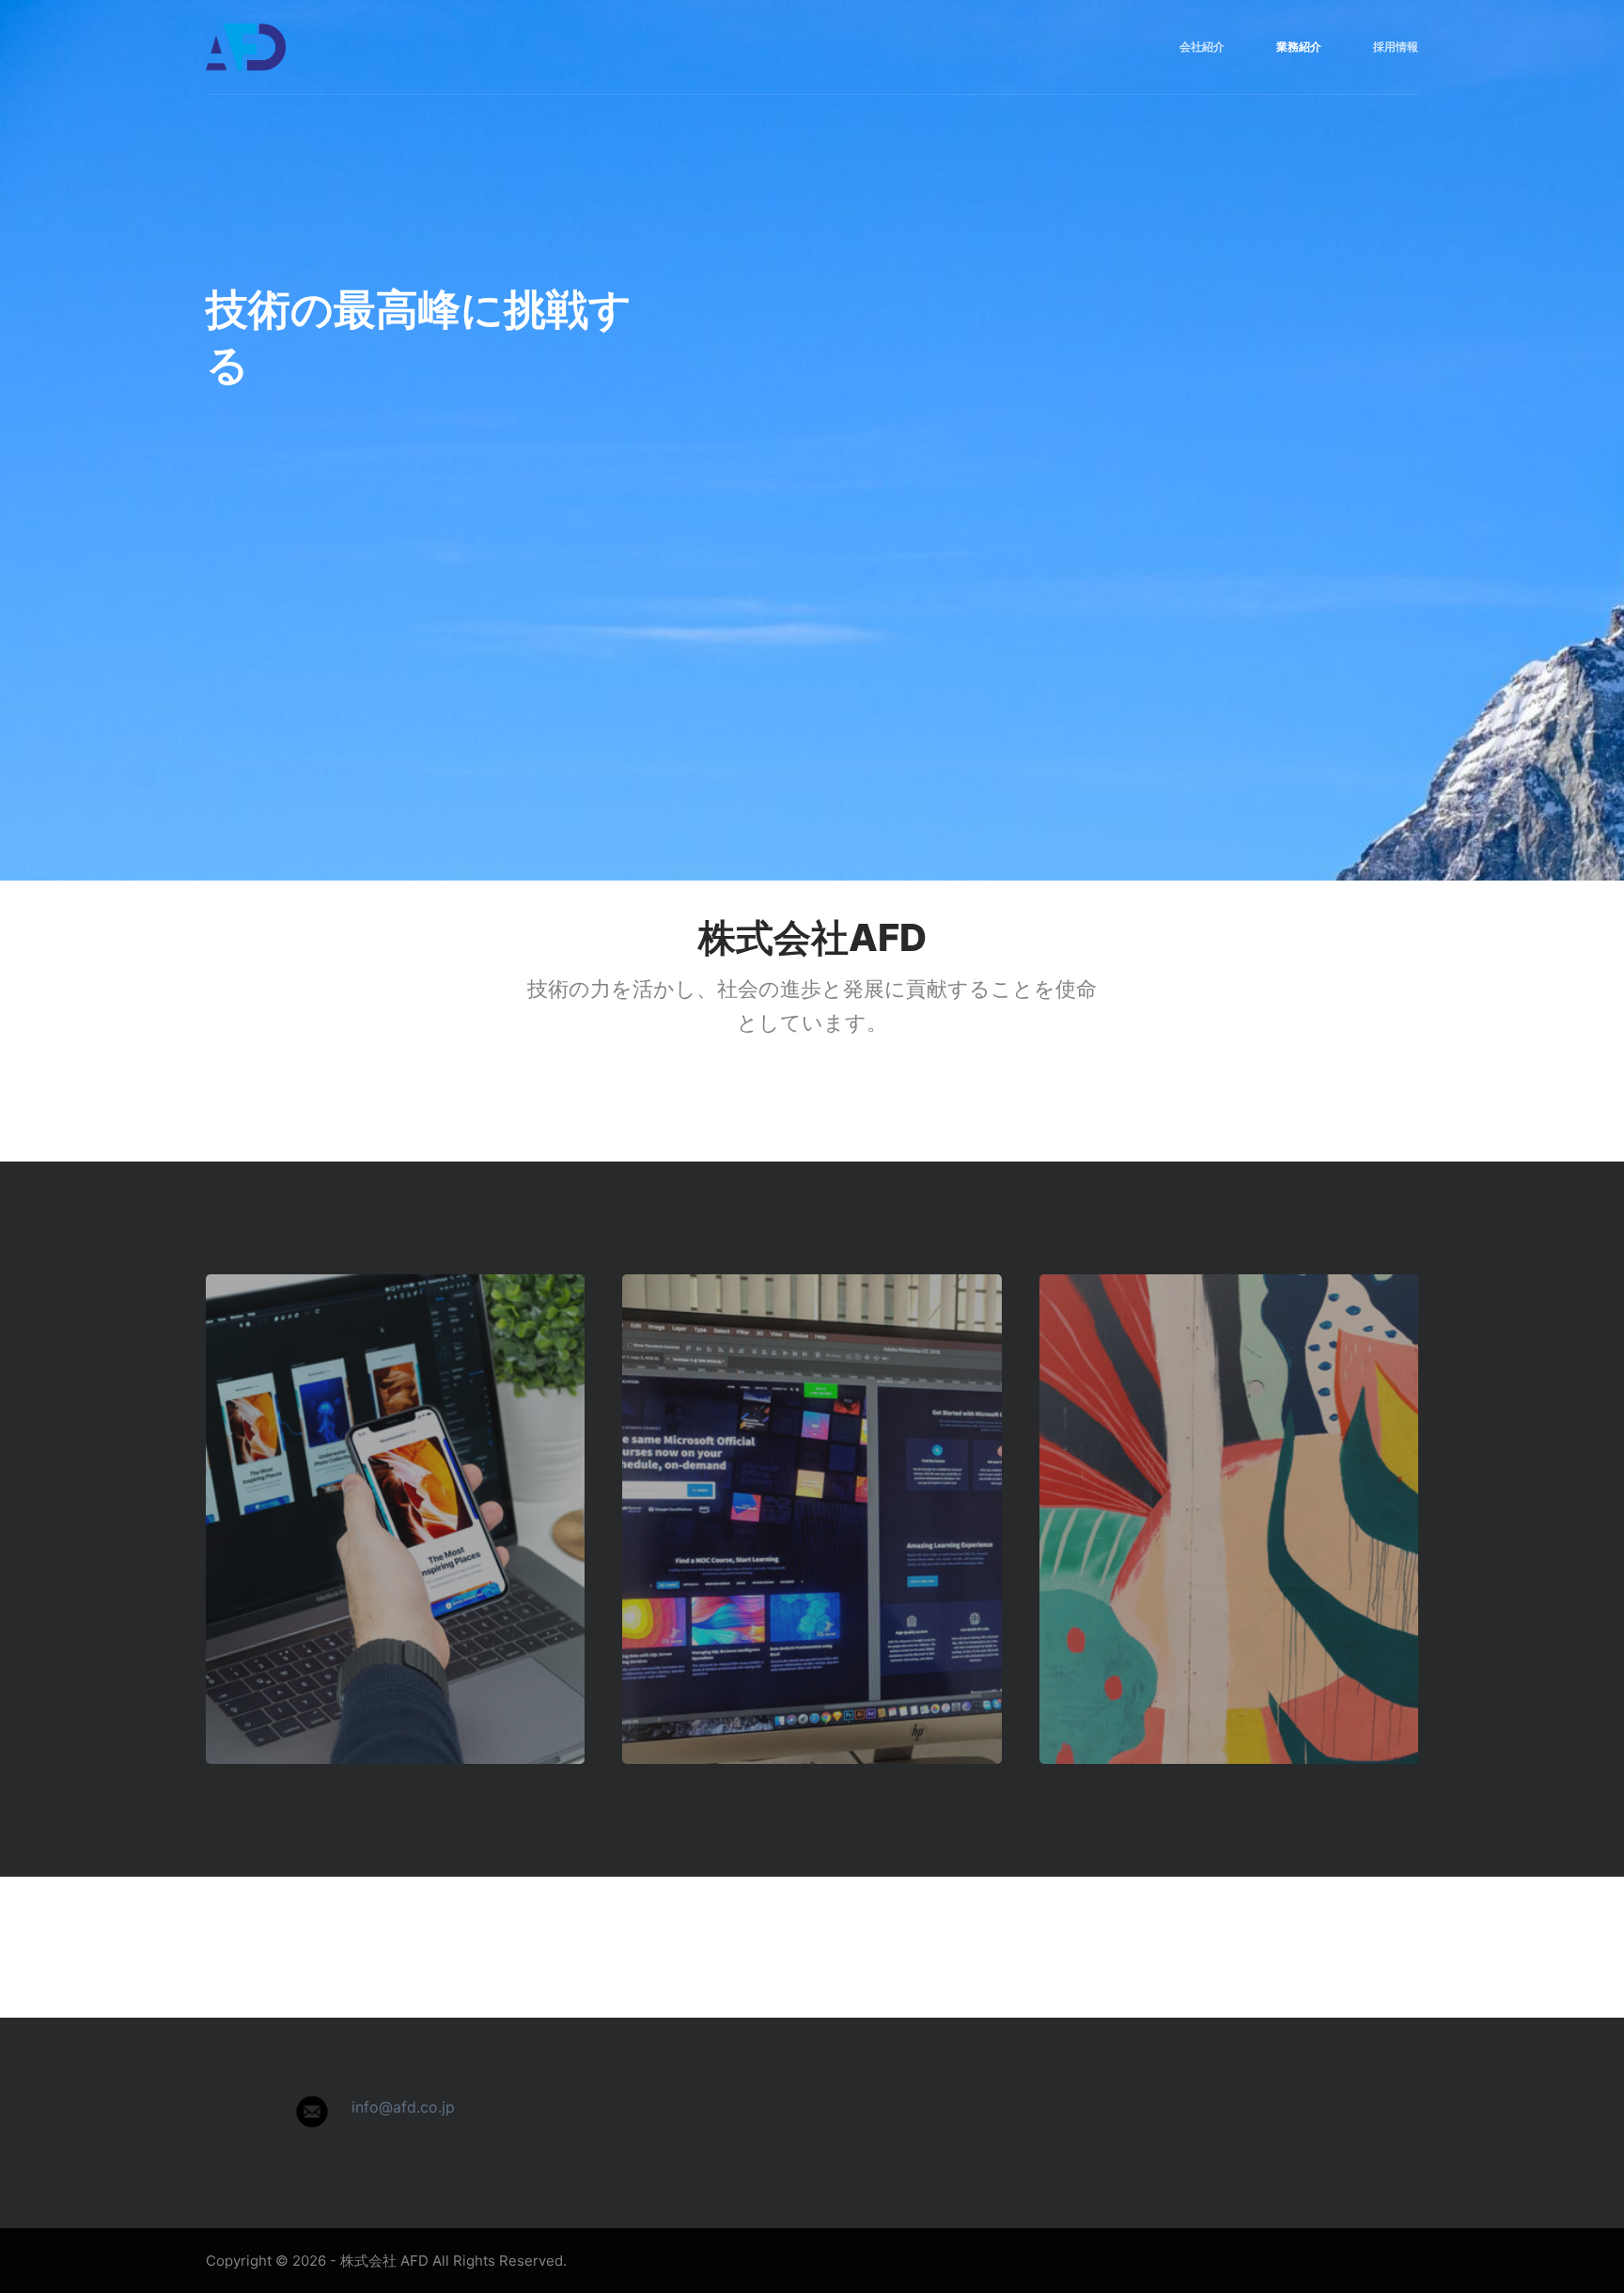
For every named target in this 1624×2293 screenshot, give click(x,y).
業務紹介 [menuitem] (1299, 47)
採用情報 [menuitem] (1396, 47)
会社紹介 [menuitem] (1202, 47)
